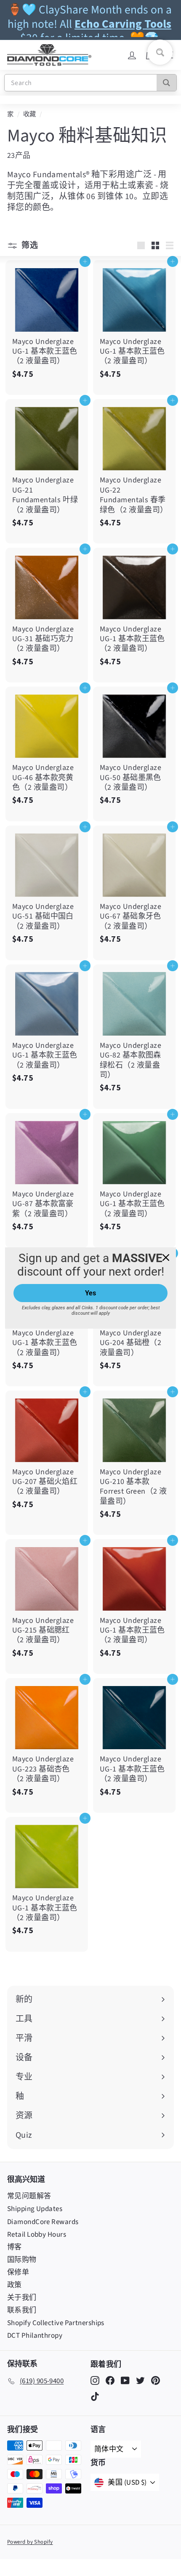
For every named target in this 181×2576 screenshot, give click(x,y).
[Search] (166, 83)
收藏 (30, 114)
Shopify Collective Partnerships (56, 2323)
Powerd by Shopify (30, 2542)
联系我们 (22, 2310)
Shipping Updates (35, 2209)
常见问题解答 (29, 2196)
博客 (15, 2247)
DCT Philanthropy (35, 2336)
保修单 (18, 2272)
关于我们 (22, 2298)
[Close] (166, 1257)
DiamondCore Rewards (43, 2222)
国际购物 (22, 2260)
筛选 (29, 245)
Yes (90, 1293)
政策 (15, 2285)
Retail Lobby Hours (37, 2235)
